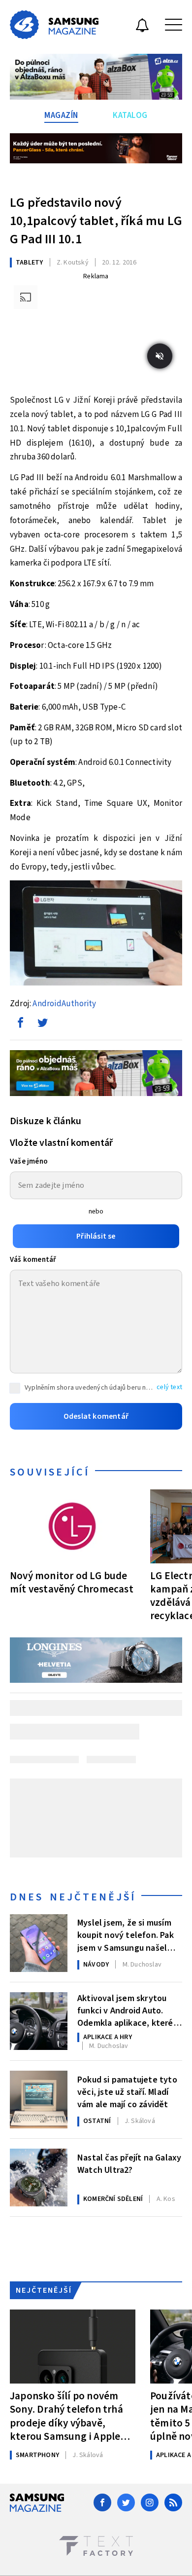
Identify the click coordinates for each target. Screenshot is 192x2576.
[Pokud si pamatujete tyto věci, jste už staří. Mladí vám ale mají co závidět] (39, 2100)
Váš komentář (33, 1260)
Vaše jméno (29, 1161)
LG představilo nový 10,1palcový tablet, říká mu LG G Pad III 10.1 (96, 221)
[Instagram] (150, 2502)
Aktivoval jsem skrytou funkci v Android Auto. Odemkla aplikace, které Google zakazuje (125, 2010)
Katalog (130, 115)
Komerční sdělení (113, 2199)
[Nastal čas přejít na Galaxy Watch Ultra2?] (39, 2178)
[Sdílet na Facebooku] (20, 1025)
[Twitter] (126, 2502)
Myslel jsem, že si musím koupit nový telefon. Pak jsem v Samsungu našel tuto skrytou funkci (126, 1934)
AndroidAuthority (64, 1004)
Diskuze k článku (46, 1121)
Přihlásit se (96, 1236)
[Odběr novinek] (142, 27)
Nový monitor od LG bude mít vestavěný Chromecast (72, 1582)
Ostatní (97, 2121)
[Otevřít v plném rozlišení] (96, 935)
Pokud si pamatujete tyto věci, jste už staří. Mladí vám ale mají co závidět (127, 2091)
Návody (96, 1965)
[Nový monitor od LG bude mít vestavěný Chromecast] (73, 1526)
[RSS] (173, 2502)
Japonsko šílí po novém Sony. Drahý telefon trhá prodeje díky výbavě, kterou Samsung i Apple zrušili (66, 2416)
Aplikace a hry (108, 2037)
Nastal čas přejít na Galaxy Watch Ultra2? (129, 2164)
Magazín (61, 115)
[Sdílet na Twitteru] (42, 1025)
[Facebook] (102, 2502)
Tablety (29, 263)
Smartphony (37, 2455)
